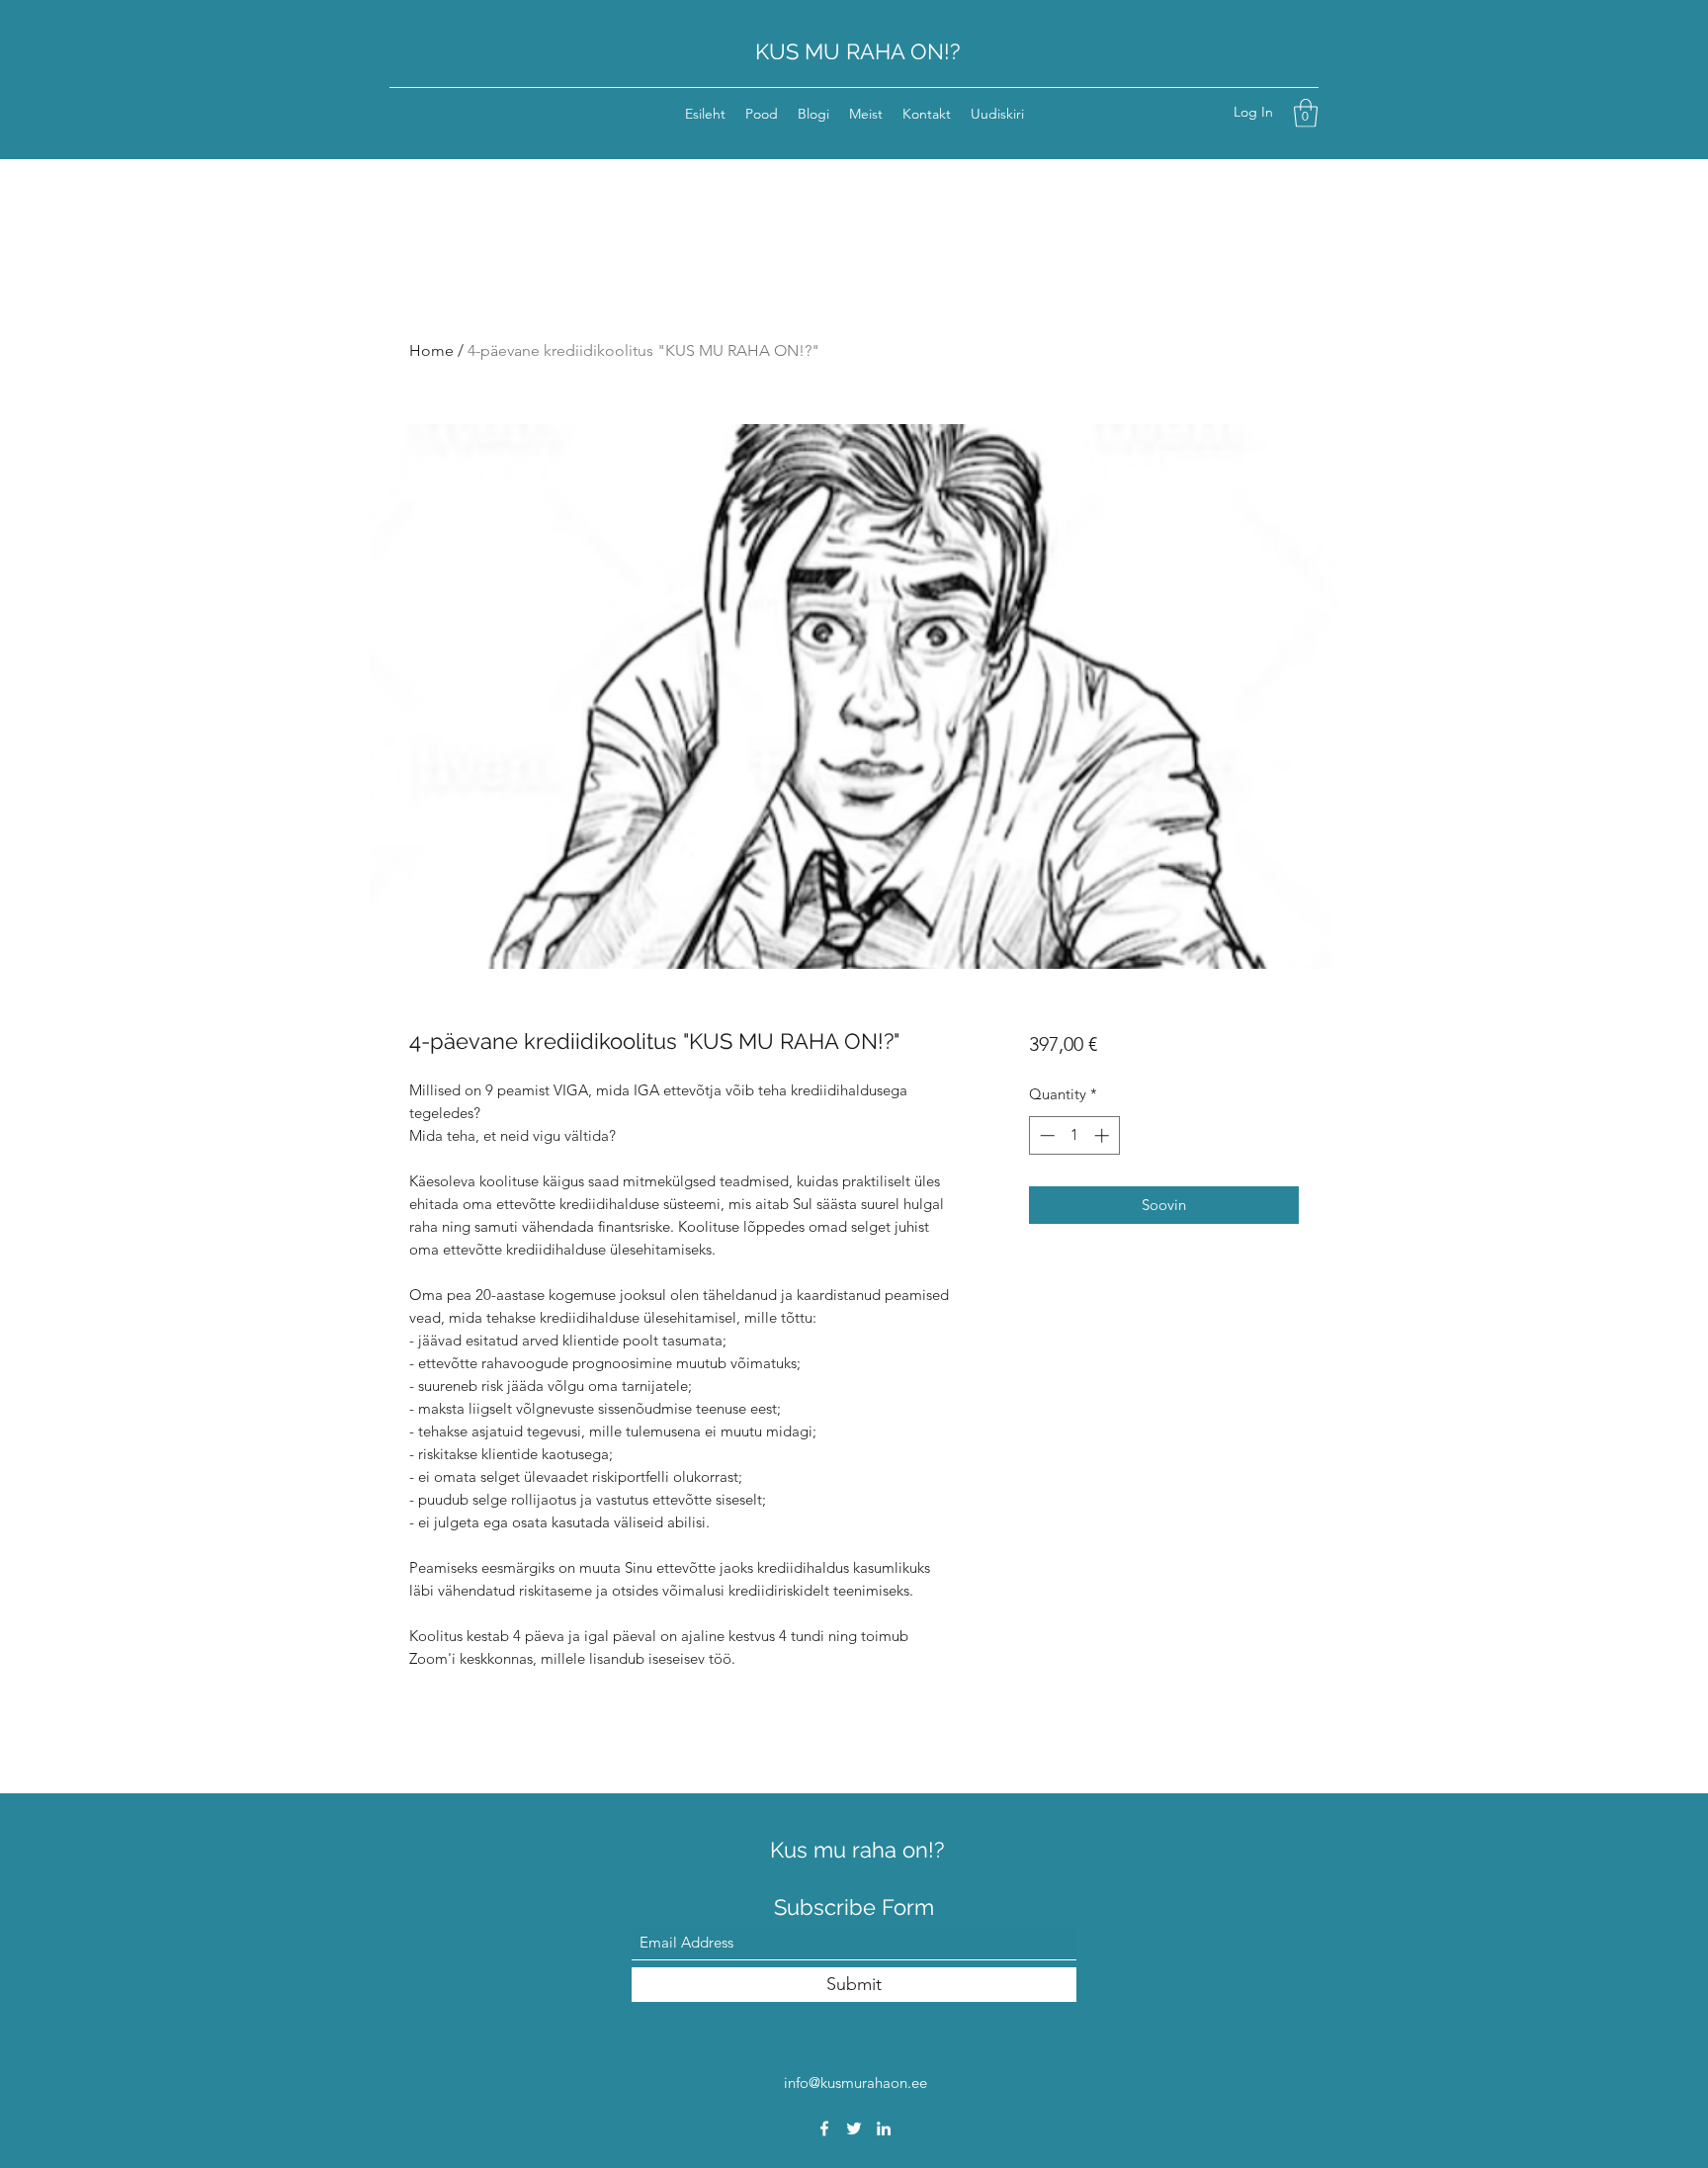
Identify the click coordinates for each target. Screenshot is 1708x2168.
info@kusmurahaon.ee (855, 2082)
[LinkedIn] (884, 2128)
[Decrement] (1045, 1135)
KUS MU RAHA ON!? (857, 51)
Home (431, 350)
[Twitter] (854, 2128)
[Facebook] (824, 2128)
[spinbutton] (1074, 1135)
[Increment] (1104, 1135)
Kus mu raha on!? (857, 1850)
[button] (1306, 113)
